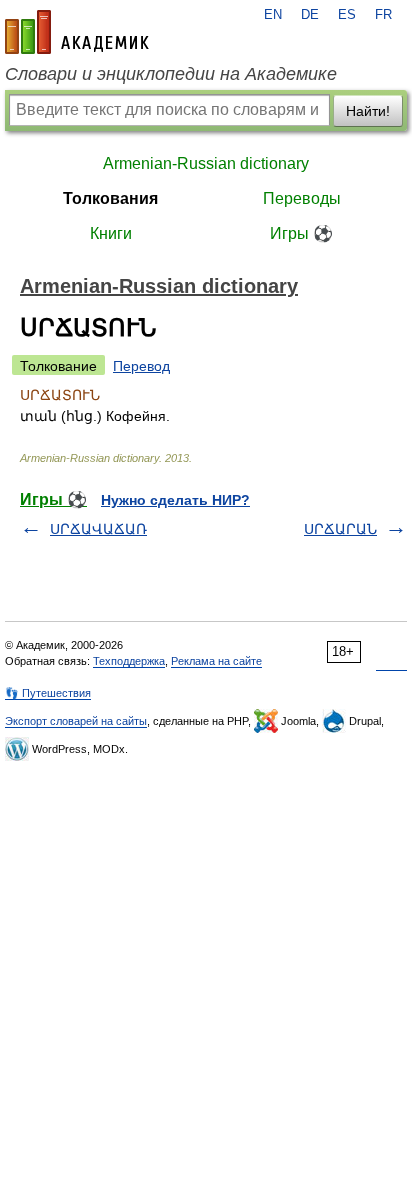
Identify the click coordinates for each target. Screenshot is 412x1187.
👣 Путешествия (48, 693)
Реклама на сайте (216, 661)
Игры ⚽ (301, 233)
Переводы (302, 198)
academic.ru (77, 32)
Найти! (368, 111)
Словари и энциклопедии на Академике (171, 74)
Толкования (110, 198)
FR (383, 15)
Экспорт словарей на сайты (76, 721)
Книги (111, 233)
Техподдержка (129, 661)
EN (273, 15)
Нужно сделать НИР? (175, 500)
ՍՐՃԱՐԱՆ (340, 529)
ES (347, 15)
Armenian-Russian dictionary (206, 163)
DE (310, 15)
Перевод (141, 366)
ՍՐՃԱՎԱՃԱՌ (98, 529)
